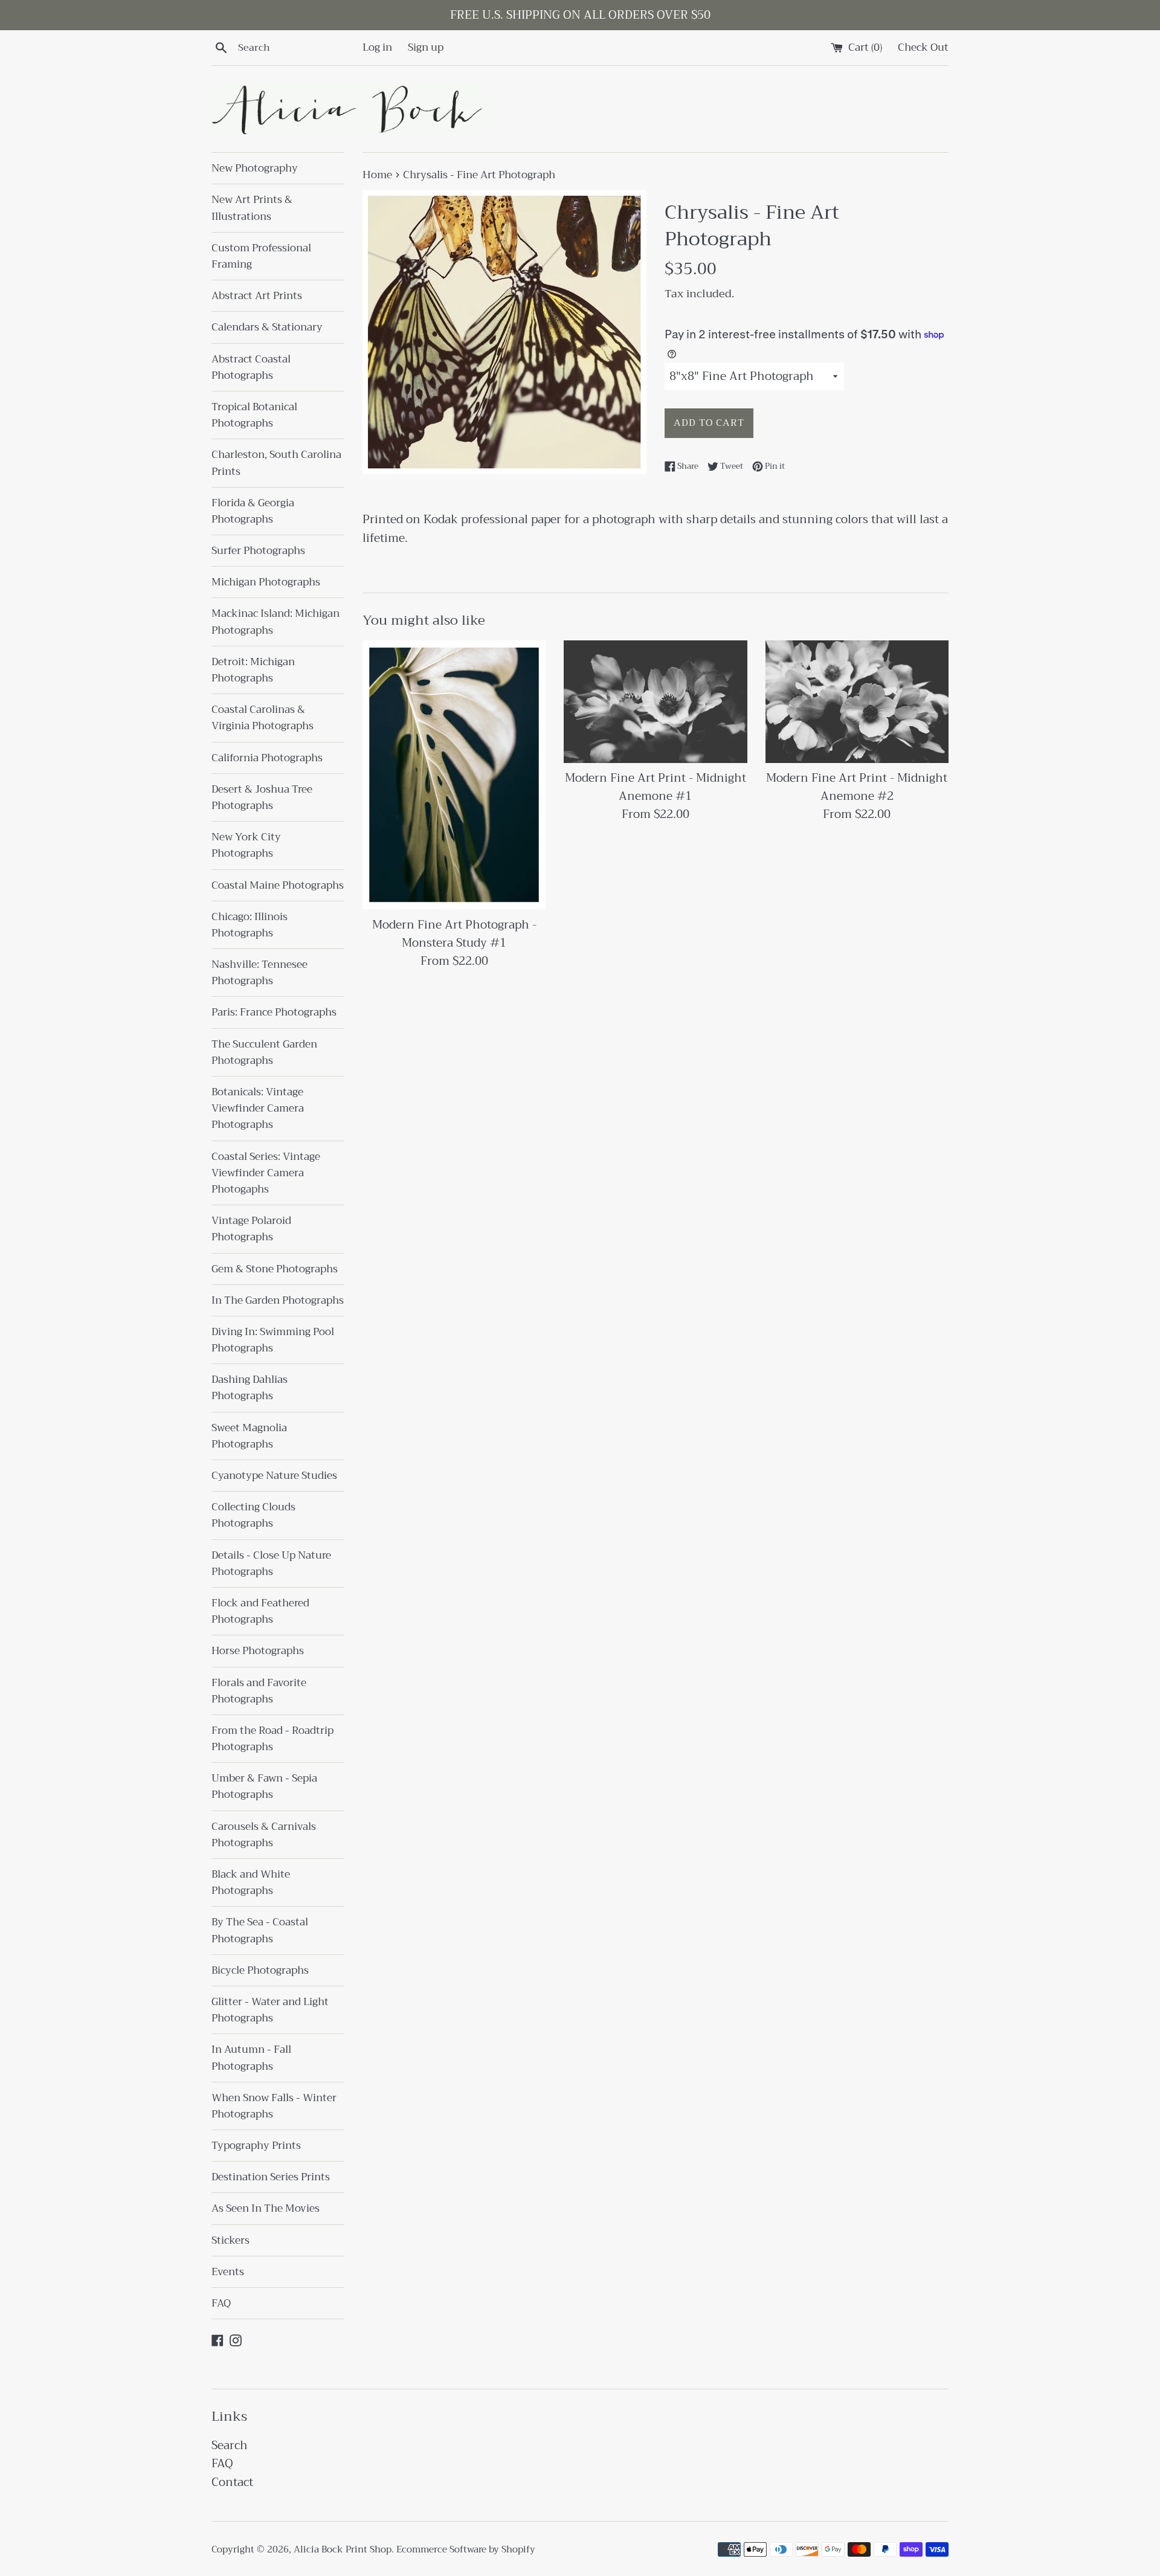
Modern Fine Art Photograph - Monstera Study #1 (454, 934)
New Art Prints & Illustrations (252, 208)
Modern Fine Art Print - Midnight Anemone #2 (857, 787)
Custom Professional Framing (261, 256)
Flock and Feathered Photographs (260, 1611)
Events (228, 2272)
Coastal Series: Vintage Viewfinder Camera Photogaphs (266, 1173)
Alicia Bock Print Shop (343, 2549)
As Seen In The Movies (266, 2208)
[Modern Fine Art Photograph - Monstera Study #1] (454, 775)
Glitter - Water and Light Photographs (270, 2010)
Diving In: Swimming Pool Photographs (273, 1340)
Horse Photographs (258, 1651)
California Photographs (267, 758)
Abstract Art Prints (257, 296)
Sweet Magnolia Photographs (249, 1436)
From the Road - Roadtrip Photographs (272, 1739)
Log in (377, 47)
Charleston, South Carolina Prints (276, 463)
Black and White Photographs (251, 1882)
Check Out (923, 47)
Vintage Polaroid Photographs (251, 1229)
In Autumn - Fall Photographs (251, 2058)
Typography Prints (256, 2146)
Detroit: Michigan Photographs (253, 670)
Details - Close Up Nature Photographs (271, 1563)
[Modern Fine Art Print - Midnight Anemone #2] (857, 701)
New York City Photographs (246, 845)
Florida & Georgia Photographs (253, 511)
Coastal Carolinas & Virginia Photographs (263, 718)
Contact (232, 2482)
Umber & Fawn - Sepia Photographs (264, 1786)
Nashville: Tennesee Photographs (259, 973)
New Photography (255, 168)
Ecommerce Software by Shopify (466, 2549)
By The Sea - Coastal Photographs (260, 1930)
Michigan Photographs (266, 582)
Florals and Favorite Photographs (259, 1691)
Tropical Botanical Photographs (254, 415)
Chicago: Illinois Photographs (250, 925)
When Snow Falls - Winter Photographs (274, 2106)
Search (230, 2445)
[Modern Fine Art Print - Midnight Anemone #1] (655, 701)
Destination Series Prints (271, 2177)
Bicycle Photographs (260, 1970)
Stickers (230, 2240)
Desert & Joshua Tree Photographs (262, 797)
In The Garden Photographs (278, 1300)
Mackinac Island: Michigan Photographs (275, 622)
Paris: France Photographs (274, 1012)
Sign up (426, 47)
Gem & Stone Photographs (275, 1269)
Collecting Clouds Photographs (253, 1515)
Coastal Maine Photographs (278, 885)
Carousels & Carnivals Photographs (264, 1835)
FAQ (221, 2303)
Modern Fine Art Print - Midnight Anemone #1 (656, 787)
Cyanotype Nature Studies (274, 1476)
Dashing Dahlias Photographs (250, 1388)
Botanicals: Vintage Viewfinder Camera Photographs (258, 1108)
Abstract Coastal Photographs (251, 367)
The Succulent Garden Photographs (264, 1052)
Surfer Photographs (258, 551)
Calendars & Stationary (267, 327)
